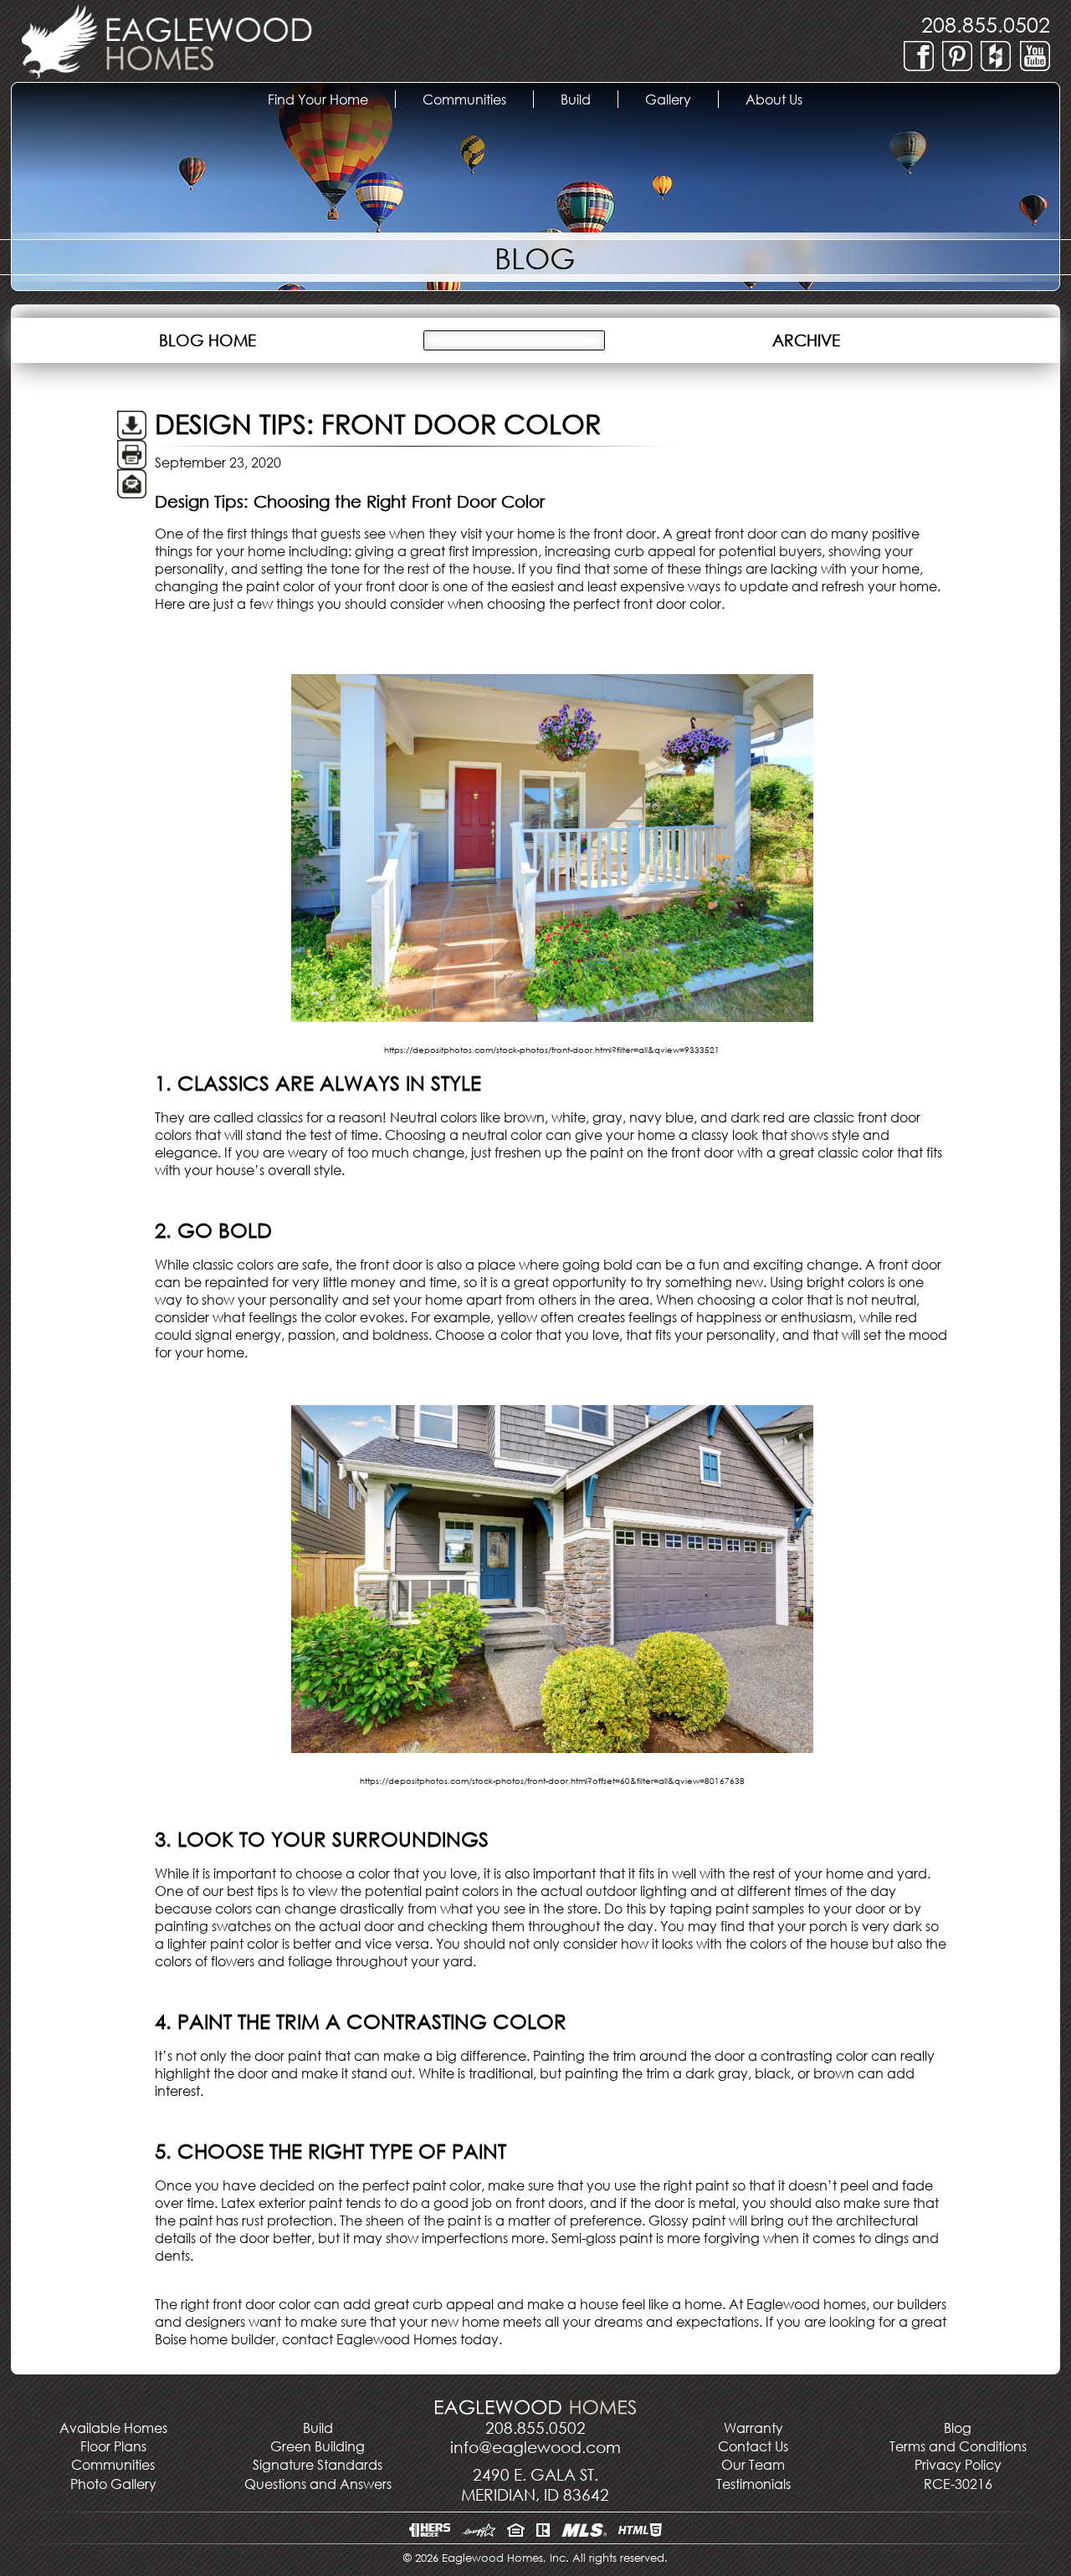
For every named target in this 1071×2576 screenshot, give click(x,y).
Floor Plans (113, 2446)
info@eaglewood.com (535, 2447)
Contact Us (753, 2446)
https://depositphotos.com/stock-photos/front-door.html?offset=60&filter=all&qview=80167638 (552, 1781)
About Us (787, 99)
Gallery (682, 99)
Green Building (318, 2446)
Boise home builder (215, 2339)
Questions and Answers (318, 2484)
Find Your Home (330, 99)
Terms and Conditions (958, 2446)
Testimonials (753, 2484)
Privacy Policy (958, 2464)
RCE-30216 (958, 2484)
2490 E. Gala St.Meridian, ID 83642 (535, 2484)
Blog (958, 2428)
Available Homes (113, 2428)
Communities (113, 2464)
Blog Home (208, 340)
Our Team (753, 2464)
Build (589, 99)
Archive (806, 340)
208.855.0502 (986, 24)
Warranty (753, 2428)
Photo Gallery (113, 2484)
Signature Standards (318, 2464)
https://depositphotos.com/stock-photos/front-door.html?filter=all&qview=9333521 (552, 1050)
